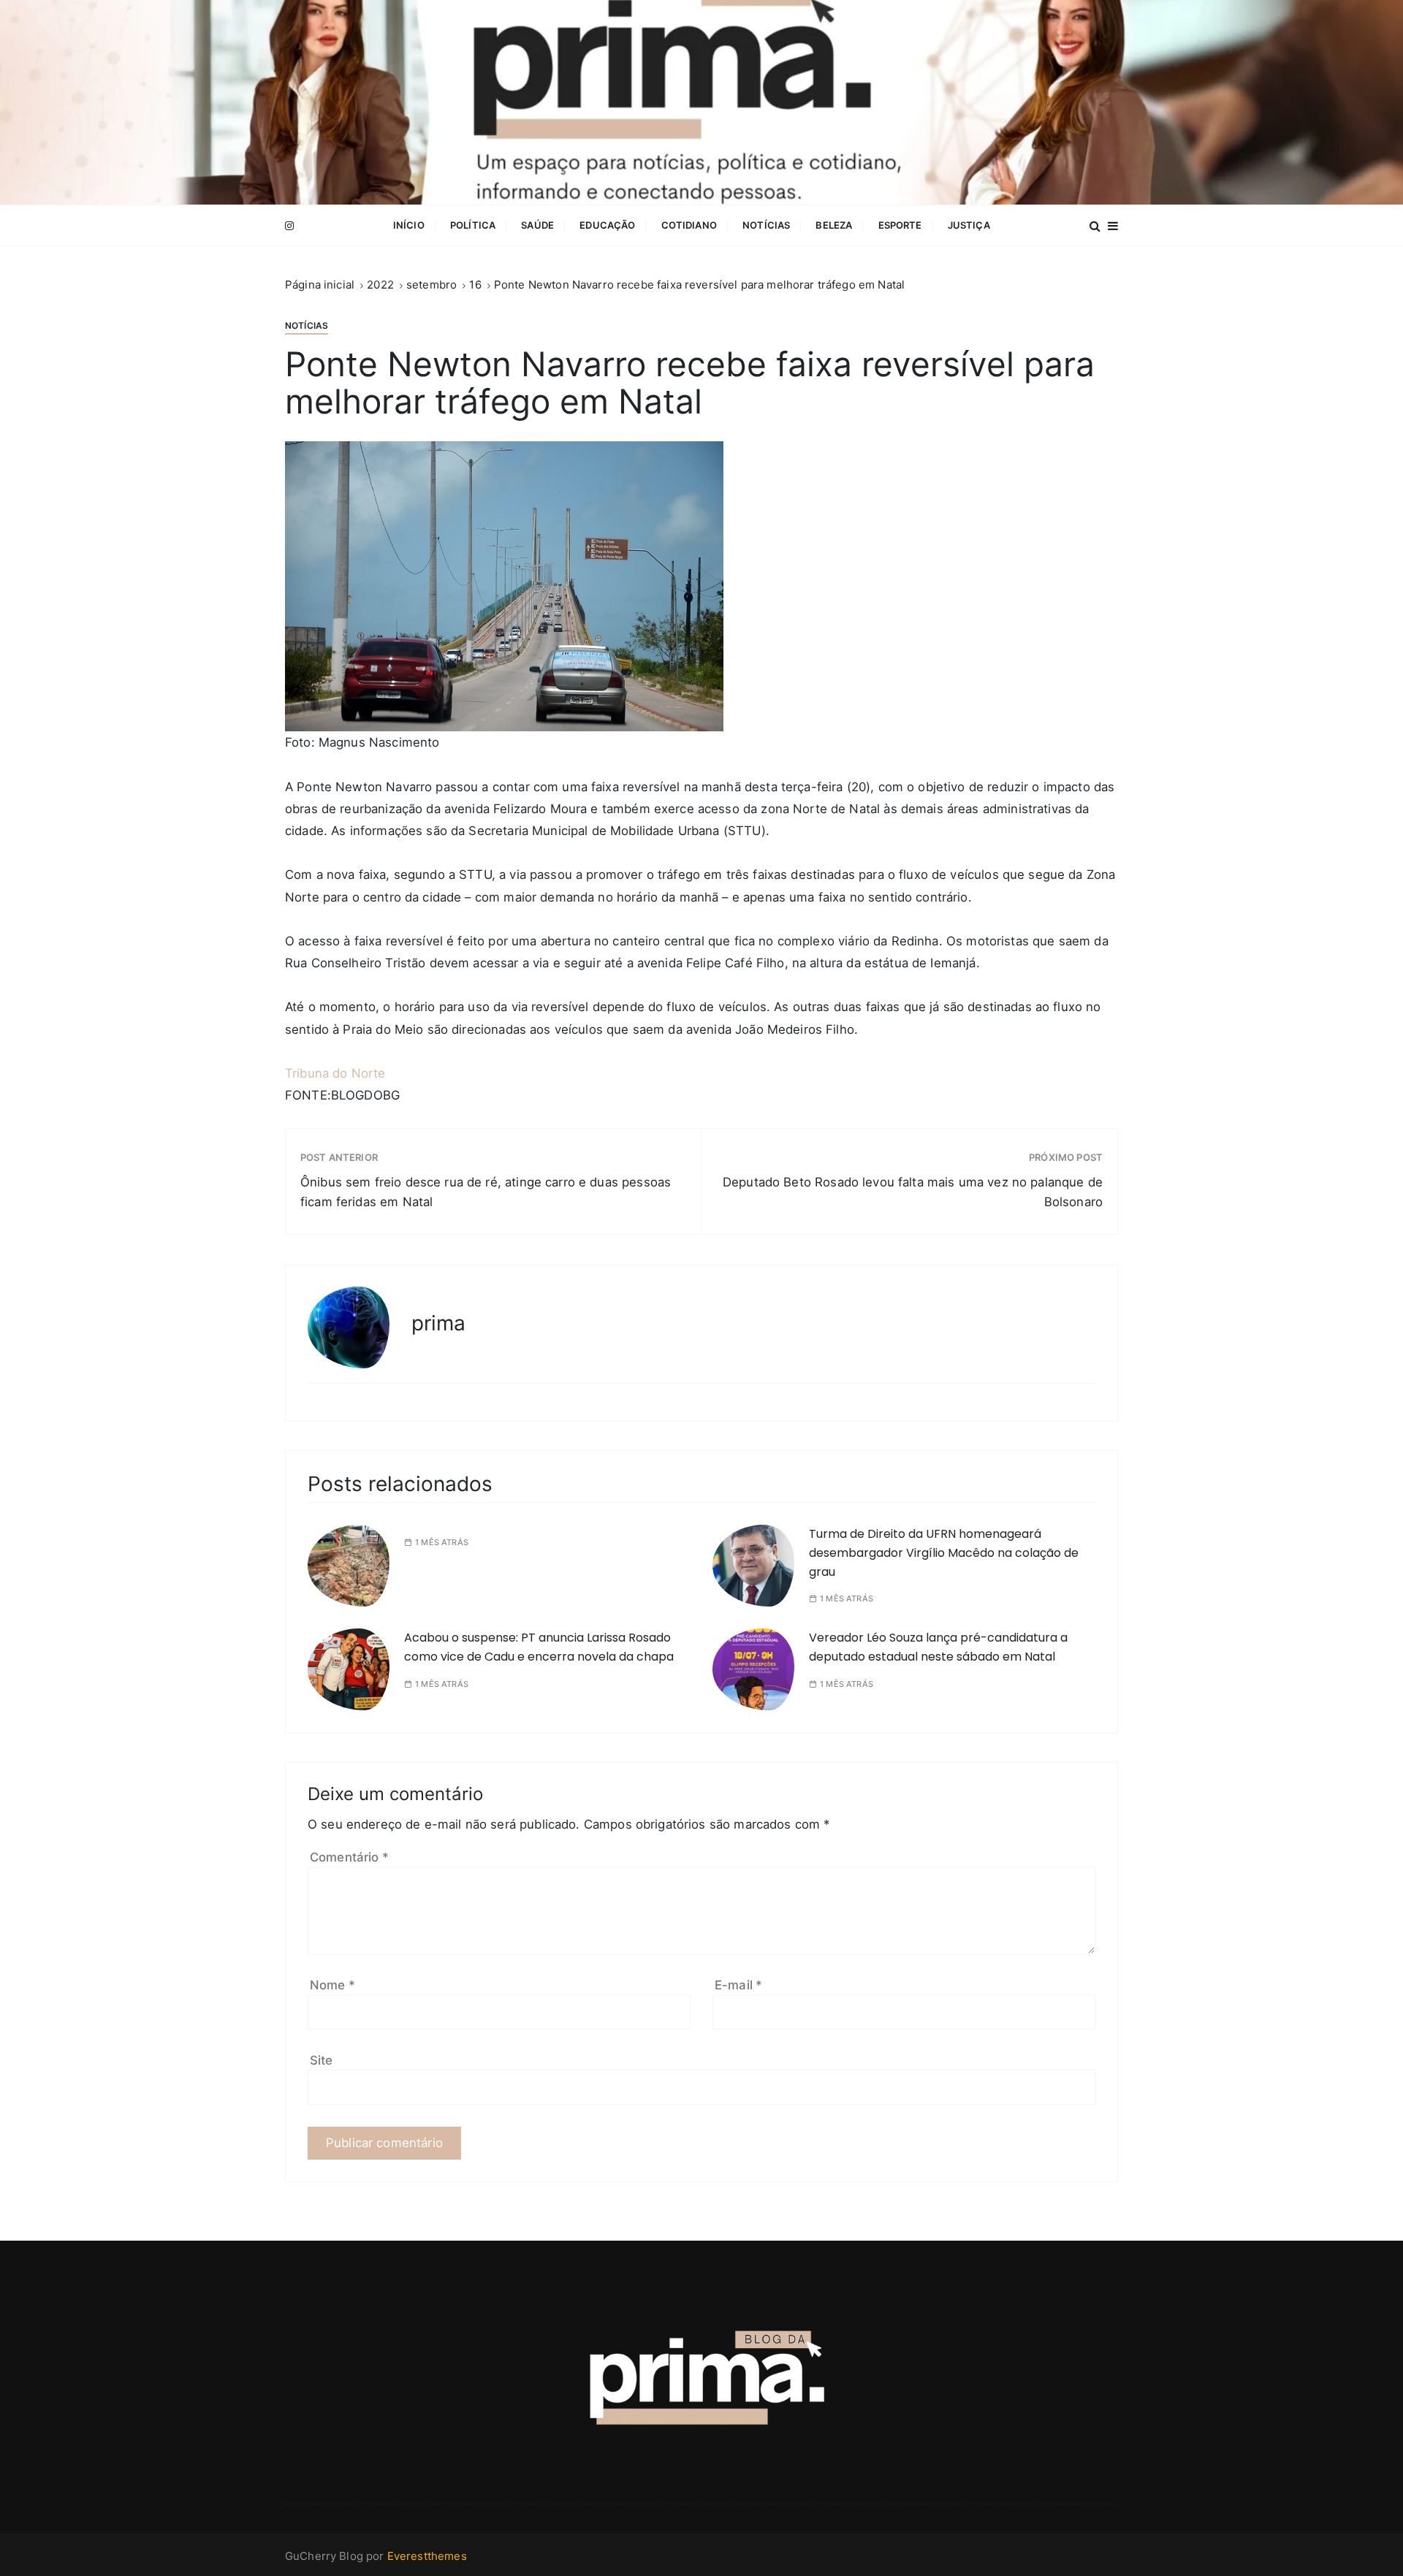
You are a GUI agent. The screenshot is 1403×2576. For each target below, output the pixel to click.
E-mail (738, 1985)
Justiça (969, 225)
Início (409, 225)
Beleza (834, 225)
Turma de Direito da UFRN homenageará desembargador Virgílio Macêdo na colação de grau (944, 1552)
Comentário (349, 1857)
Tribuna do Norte (335, 1073)
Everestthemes (427, 2556)
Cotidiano (689, 225)
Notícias (766, 225)
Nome (332, 1985)
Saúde (537, 225)
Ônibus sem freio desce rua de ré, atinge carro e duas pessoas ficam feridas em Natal (486, 1192)
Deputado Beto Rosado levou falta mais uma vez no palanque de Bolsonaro (913, 1192)
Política (473, 225)
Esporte (900, 225)
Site (322, 2060)
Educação (607, 225)
